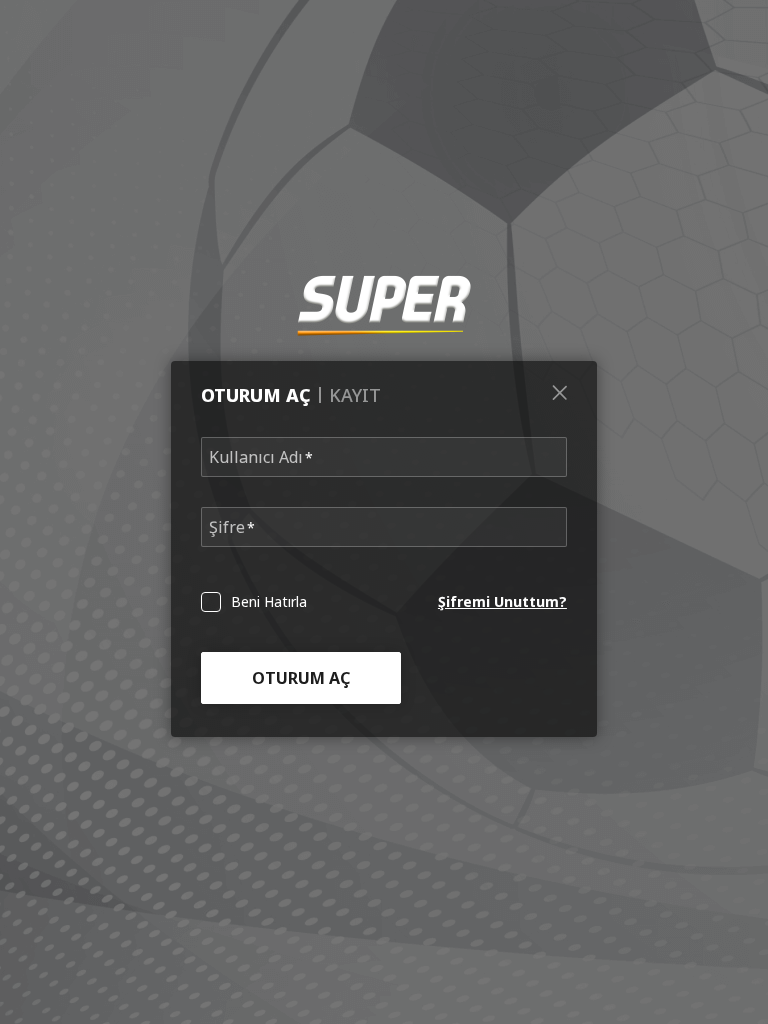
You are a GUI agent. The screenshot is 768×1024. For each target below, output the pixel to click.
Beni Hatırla (269, 602)
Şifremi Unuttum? (502, 601)
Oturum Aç (301, 678)
